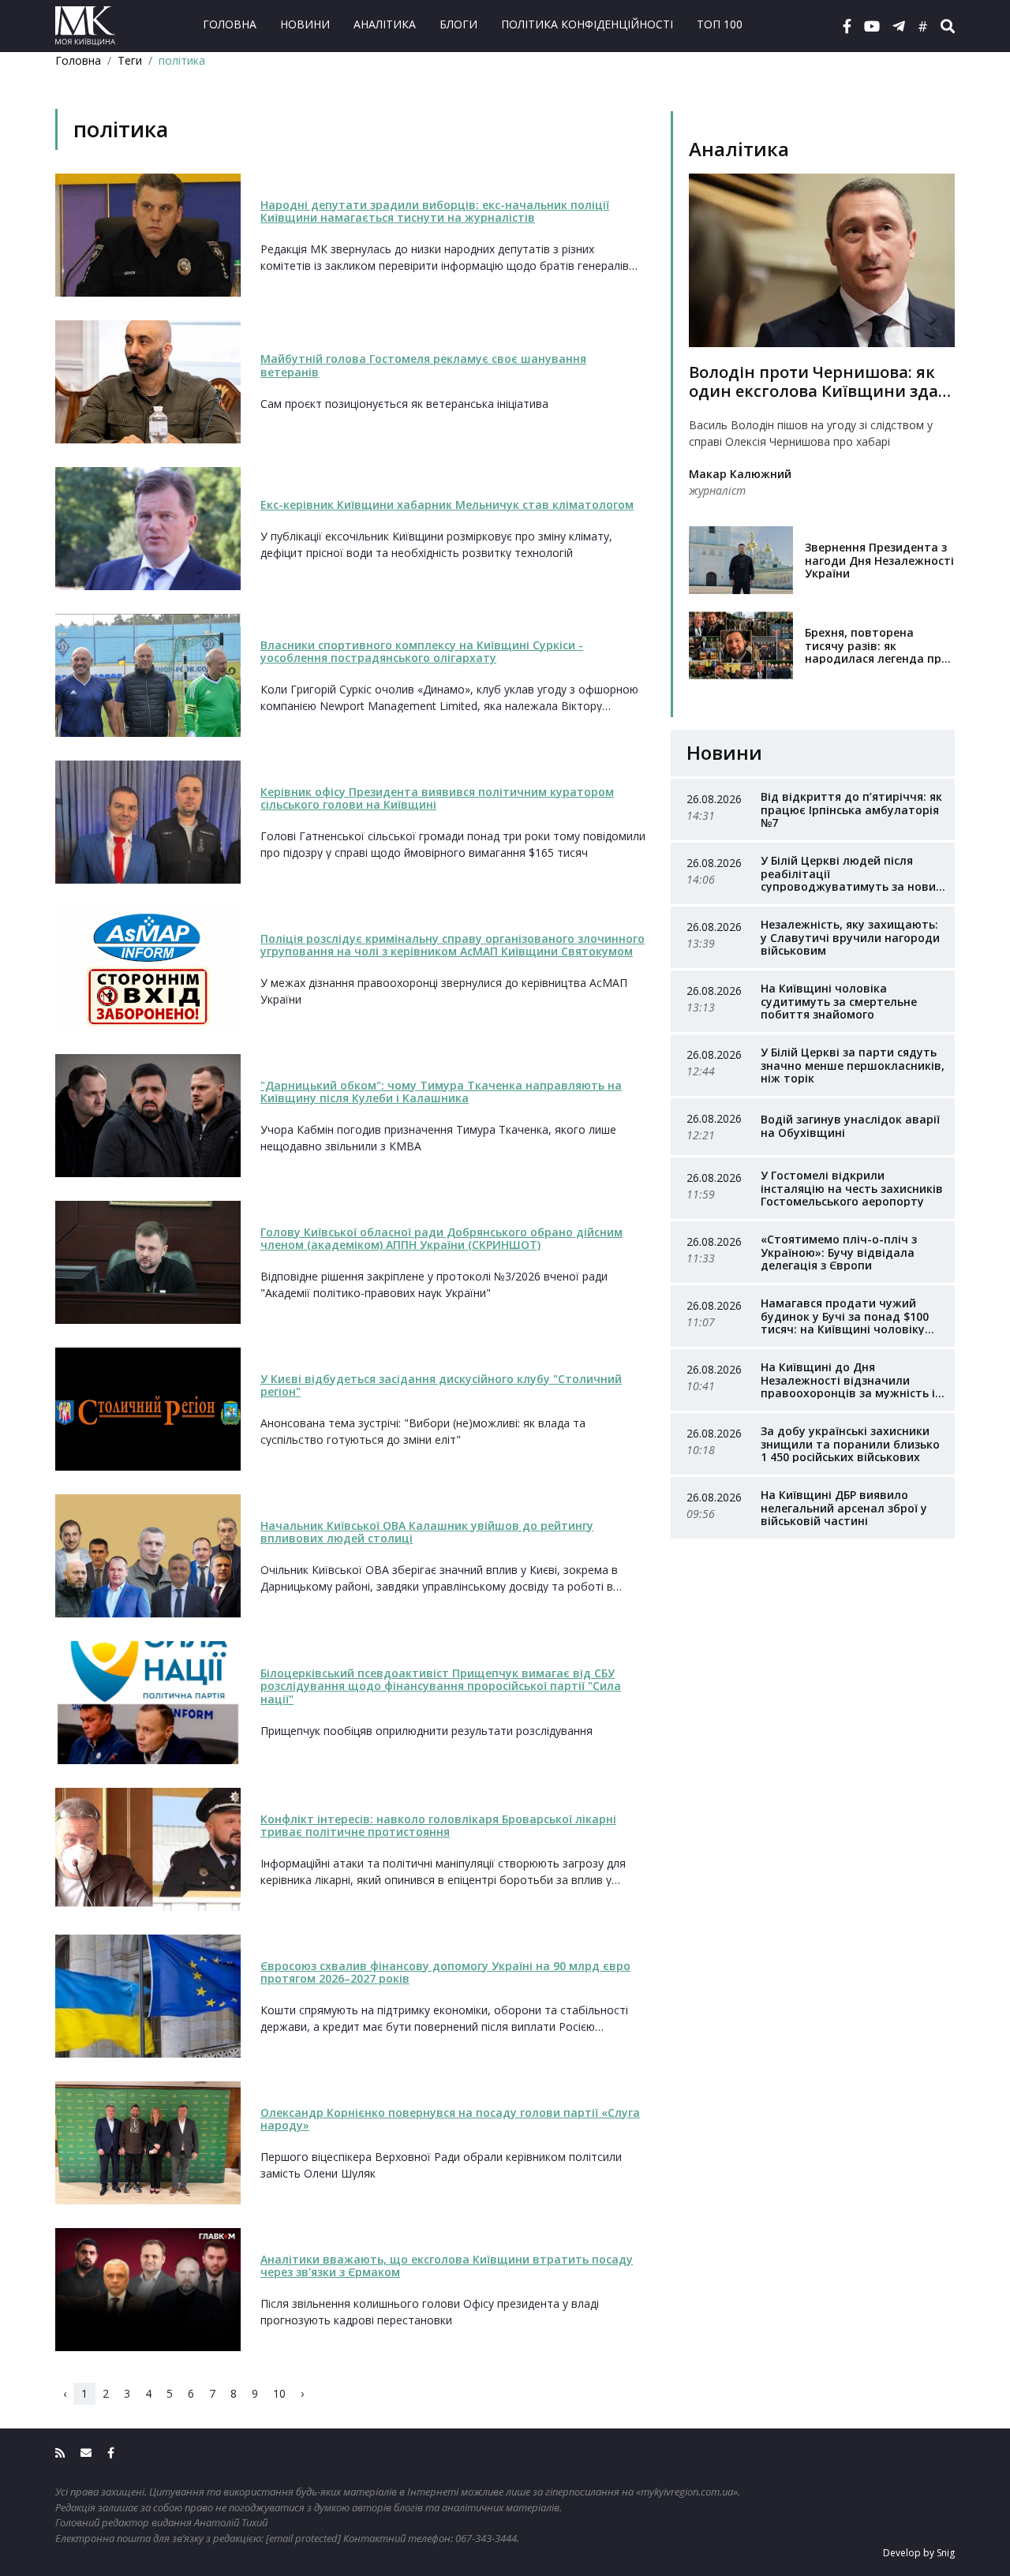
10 (279, 2393)
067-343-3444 (486, 2538)
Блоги (458, 24)
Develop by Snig (919, 2553)
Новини (305, 24)
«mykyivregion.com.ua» (687, 2492)
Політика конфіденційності (587, 24)
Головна (230, 24)
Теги (130, 60)
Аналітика (385, 24)
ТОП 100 (720, 24)
